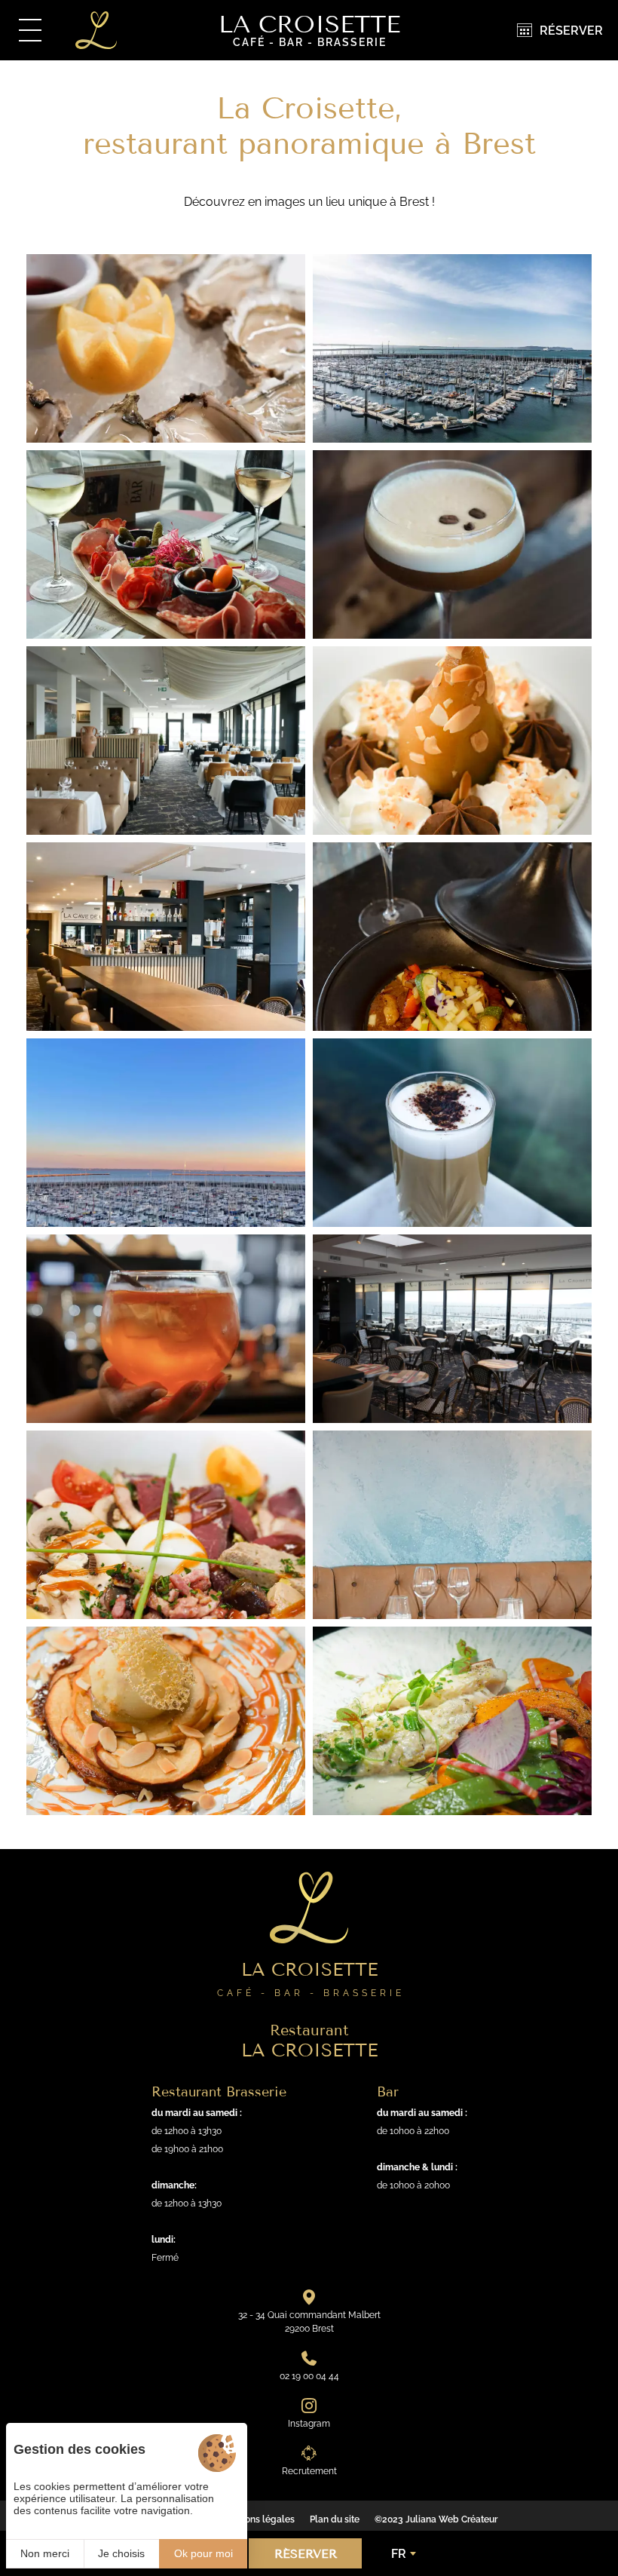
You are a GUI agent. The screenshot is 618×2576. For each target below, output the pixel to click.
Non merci (45, 2553)
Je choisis (121, 2553)
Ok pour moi (203, 2553)
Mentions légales (258, 2519)
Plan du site (335, 2519)
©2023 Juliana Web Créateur (436, 2519)
